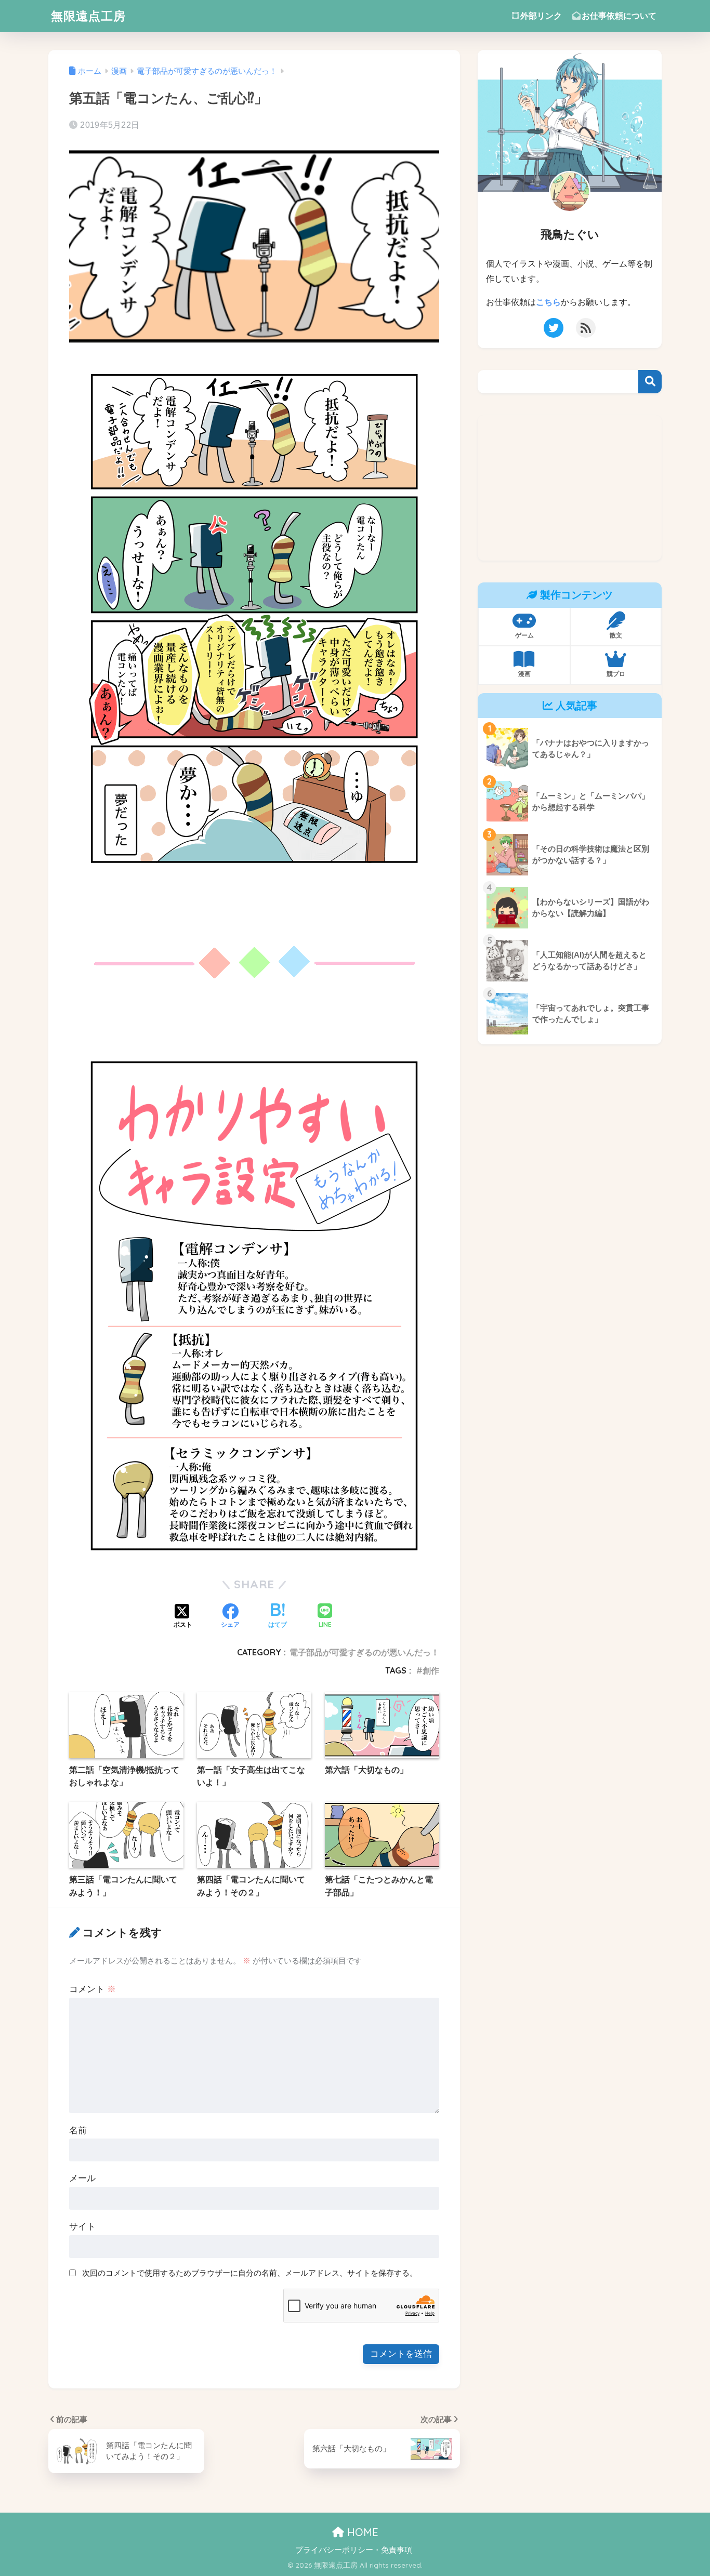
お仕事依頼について (619, 16)
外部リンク (541, 16)
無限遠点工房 (88, 16)
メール (82, 2178)
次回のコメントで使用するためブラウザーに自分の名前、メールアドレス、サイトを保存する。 (250, 2273)
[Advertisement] (570, 488)
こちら (548, 302)
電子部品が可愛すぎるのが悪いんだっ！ (364, 1652)
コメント (93, 1989)
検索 (650, 382)
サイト (82, 2227)
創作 (431, 1670)
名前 (78, 2130)
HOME (361, 2532)
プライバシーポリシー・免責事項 (354, 2550)
